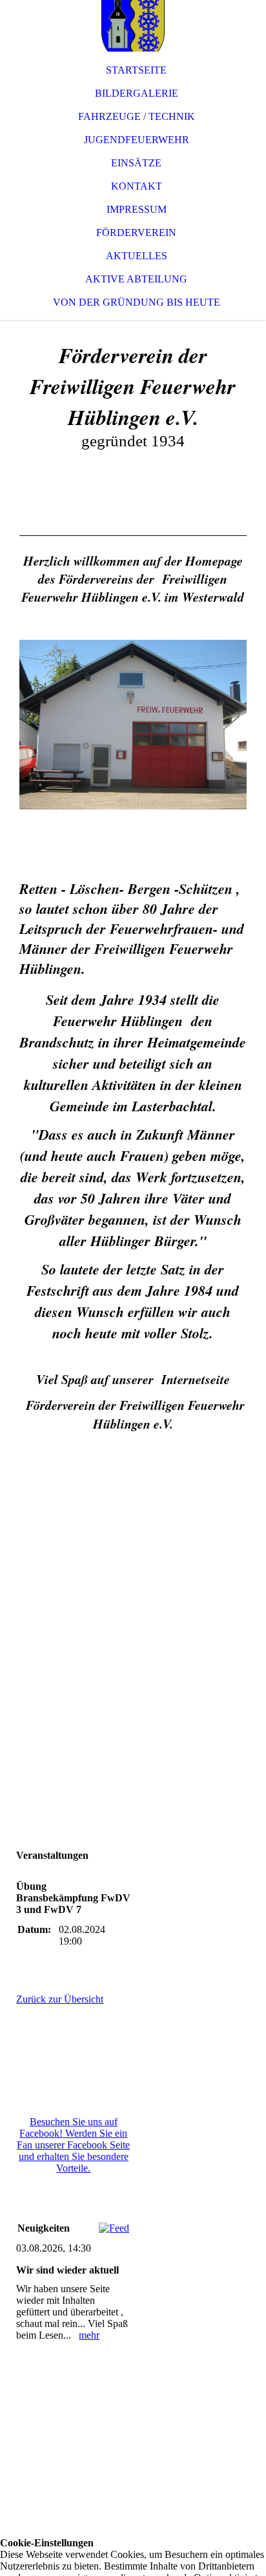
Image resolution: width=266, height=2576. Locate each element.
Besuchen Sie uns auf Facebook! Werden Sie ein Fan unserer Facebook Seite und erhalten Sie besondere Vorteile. (73, 2145)
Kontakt (137, 186)
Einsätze (136, 163)
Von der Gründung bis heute (137, 302)
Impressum (137, 209)
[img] (133, 26)
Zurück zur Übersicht (60, 1999)
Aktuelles (137, 256)
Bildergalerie (137, 93)
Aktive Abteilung (136, 279)
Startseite (136, 70)
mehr (89, 2335)
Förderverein (136, 233)
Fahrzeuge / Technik (137, 116)
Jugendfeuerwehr (137, 140)
